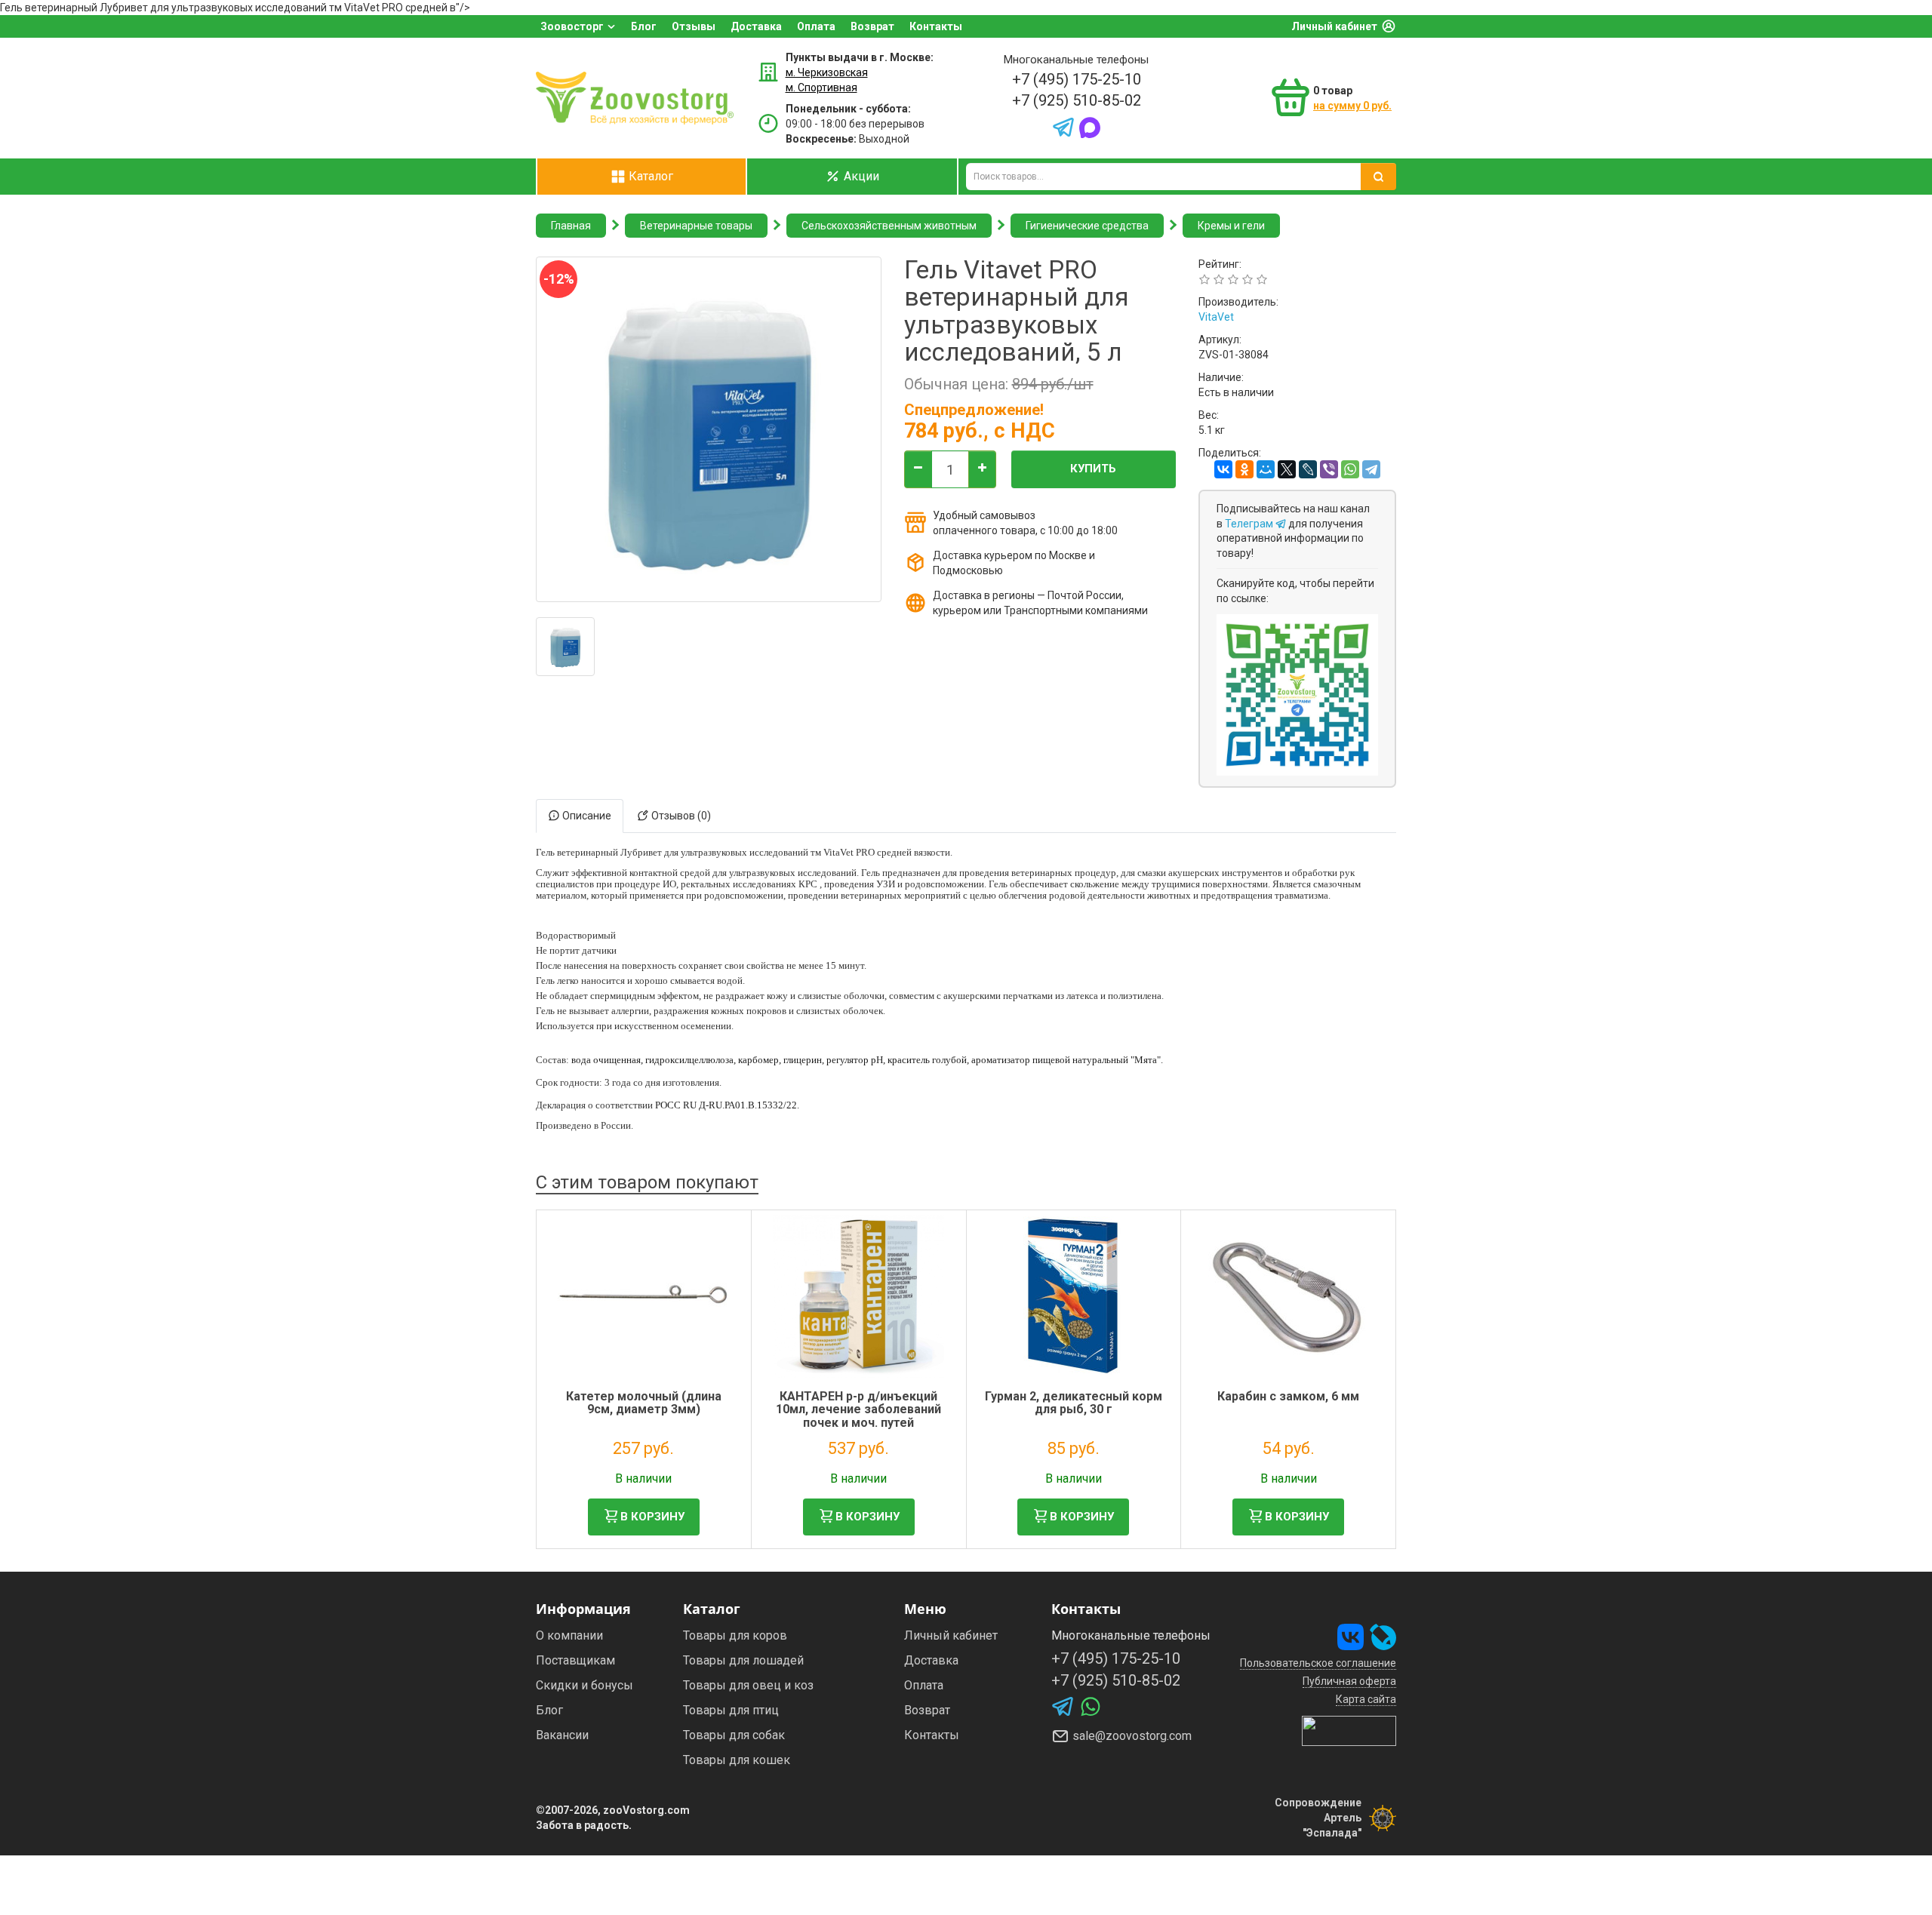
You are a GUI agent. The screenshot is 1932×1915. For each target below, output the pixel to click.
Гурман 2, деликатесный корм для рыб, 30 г (1074, 1403)
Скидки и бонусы (585, 1685)
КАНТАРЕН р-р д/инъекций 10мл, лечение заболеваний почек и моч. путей (858, 1409)
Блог (644, 26)
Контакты (936, 26)
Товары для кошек (737, 1760)
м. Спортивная (821, 88)
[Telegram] (1371, 469)
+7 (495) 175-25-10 (1077, 79)
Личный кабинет (1334, 26)
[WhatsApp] (1350, 469)
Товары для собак (734, 1735)
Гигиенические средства (1087, 226)
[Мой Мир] (1266, 469)
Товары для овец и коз (748, 1685)
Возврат (872, 26)
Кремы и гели (1231, 226)
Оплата (816, 26)
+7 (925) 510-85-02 (1077, 100)
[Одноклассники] (1244, 469)
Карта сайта (1366, 1699)
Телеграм (1250, 524)
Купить (1093, 469)
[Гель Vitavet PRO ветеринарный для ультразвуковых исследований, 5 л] (565, 647)
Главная (571, 226)
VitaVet (1216, 317)
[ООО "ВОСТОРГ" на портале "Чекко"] (1349, 1730)
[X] (1287, 469)
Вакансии (562, 1735)
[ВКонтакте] (1223, 469)
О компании (569, 1635)
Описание (586, 816)
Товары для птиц (731, 1710)
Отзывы (694, 26)
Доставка (756, 26)
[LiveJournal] (1308, 469)
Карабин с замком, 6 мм (1288, 1396)
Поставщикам (575, 1660)
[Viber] (1329, 469)
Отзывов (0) (680, 816)
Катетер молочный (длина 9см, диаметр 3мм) (644, 1403)
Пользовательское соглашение (1318, 1663)
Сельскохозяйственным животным (889, 226)
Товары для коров (735, 1635)
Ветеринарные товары (696, 226)
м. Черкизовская (827, 72)
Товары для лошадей (743, 1660)
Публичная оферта (1349, 1681)
